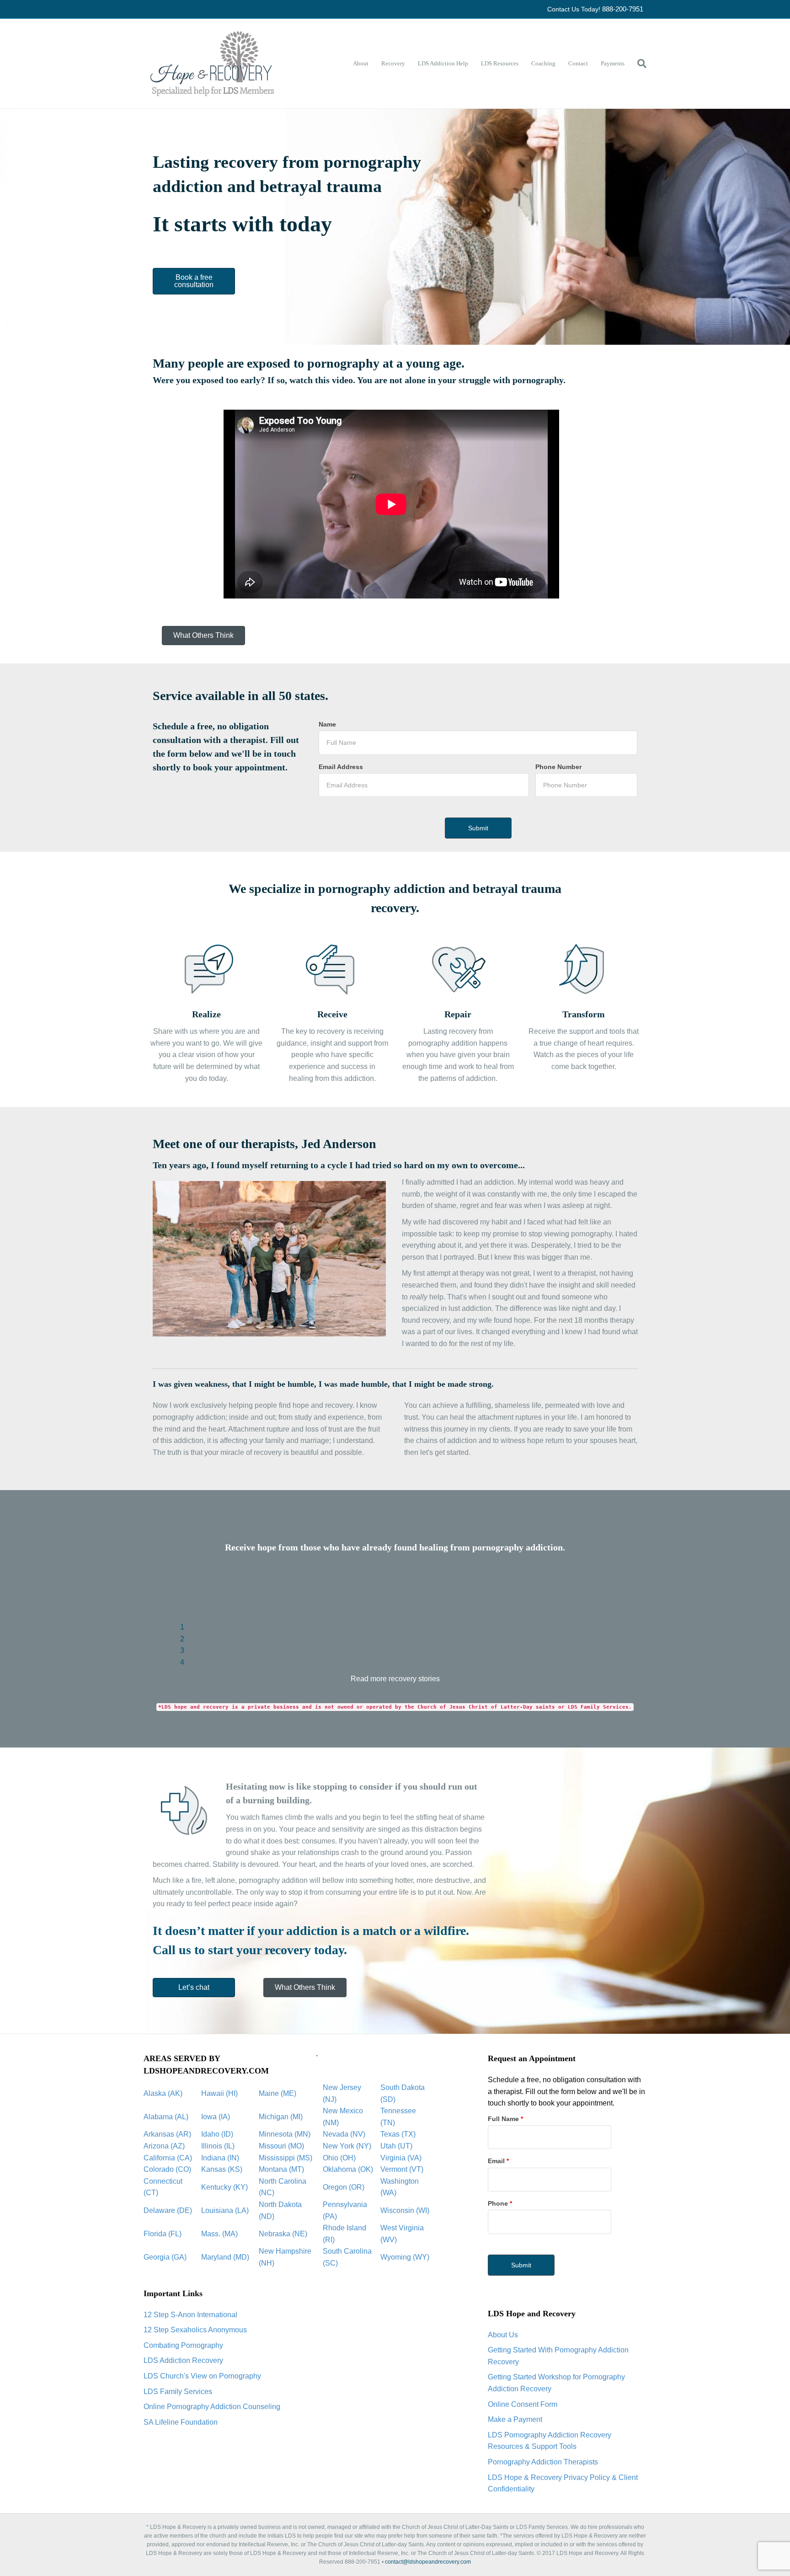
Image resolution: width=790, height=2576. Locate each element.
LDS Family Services (178, 2392)
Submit (521, 2265)
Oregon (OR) (344, 2187)
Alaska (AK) (163, 2093)
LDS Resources (500, 63)
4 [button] (182, 1662)
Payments (613, 63)
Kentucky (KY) (224, 2187)
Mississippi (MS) (286, 2158)
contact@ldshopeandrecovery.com (428, 2562)
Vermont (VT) (402, 2169)
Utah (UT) (396, 2146)
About (361, 63)
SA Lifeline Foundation (181, 2422)
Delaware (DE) (168, 2210)
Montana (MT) (281, 2169)
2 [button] (182, 1639)
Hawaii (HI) (219, 2093)
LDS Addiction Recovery (183, 2360)
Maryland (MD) (225, 2257)
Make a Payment (515, 2419)
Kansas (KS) (222, 2169)
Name (327, 724)
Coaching (543, 63)
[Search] (639, 64)
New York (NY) (347, 2146)
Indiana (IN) (220, 2158)
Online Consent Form (523, 2404)
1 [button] (182, 1627)
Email (498, 2161)
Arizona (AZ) (164, 2146)
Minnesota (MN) (285, 2134)
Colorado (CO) (167, 2169)
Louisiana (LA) (225, 2210)
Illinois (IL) (218, 2146)
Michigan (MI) (281, 2117)
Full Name (505, 2119)
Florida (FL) (163, 2234)
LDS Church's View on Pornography (202, 2376)
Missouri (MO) (281, 2146)
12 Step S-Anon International (190, 2315)
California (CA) (168, 2158)
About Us (503, 2335)
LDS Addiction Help (443, 63)
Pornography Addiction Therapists (543, 2462)
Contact (578, 63)
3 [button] (182, 1650)
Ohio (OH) (339, 2158)
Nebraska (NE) (283, 2234)
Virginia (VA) (401, 2158)
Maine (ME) (278, 2093)
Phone (500, 2203)
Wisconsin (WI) (405, 2210)
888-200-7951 (623, 9)
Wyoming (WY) (405, 2257)
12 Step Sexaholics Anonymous (195, 2330)
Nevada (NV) (344, 2134)
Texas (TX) (398, 2134)
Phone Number (558, 767)
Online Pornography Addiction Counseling (212, 2407)
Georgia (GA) (165, 2257)
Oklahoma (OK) (348, 2169)
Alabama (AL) (166, 2117)
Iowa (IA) (216, 2117)
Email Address (341, 767)
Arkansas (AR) (167, 2134)
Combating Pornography (183, 2345)
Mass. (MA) (219, 2234)
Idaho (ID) (217, 2134)
